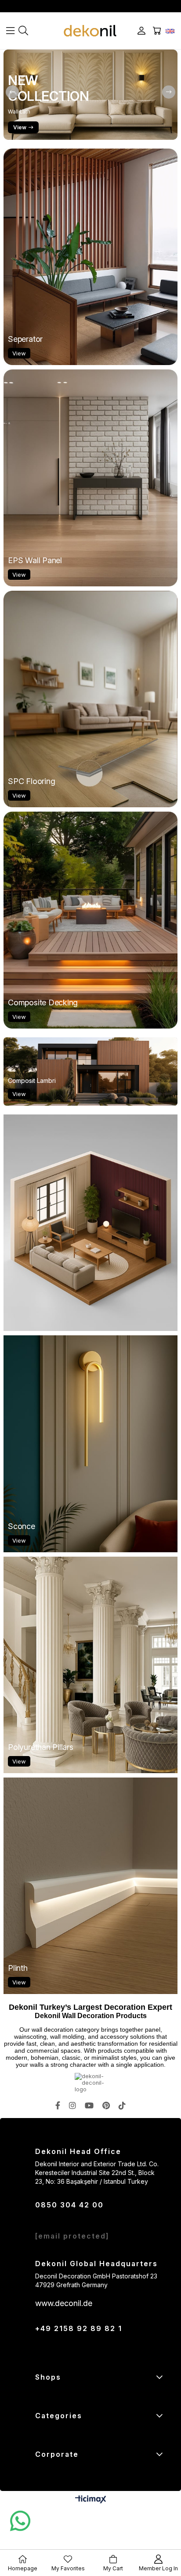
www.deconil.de (64, 2303)
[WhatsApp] (20, 2521)
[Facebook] (58, 2105)
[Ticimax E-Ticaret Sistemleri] (91, 2500)
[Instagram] (72, 2105)
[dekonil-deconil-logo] (90, 2083)
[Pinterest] (106, 2105)
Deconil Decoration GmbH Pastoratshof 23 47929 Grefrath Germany (96, 2280)
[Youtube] (89, 2105)
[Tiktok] (122, 2105)
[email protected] (72, 2236)
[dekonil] (91, 31)
